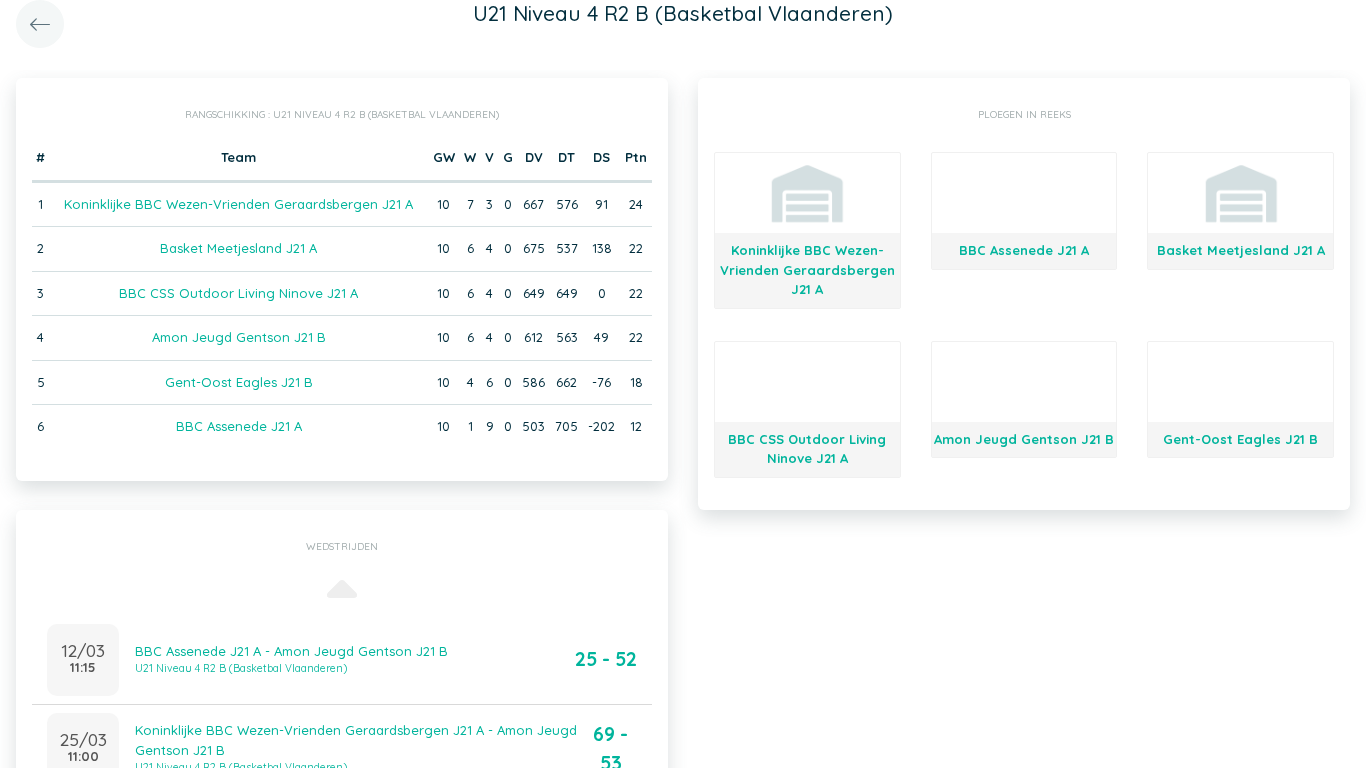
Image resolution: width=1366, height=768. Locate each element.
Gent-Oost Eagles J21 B (239, 382)
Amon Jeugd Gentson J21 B (239, 337)
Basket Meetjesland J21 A (238, 248)
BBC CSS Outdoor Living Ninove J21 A (238, 293)
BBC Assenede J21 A (239, 426)
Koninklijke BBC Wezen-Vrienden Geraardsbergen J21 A (238, 204)
